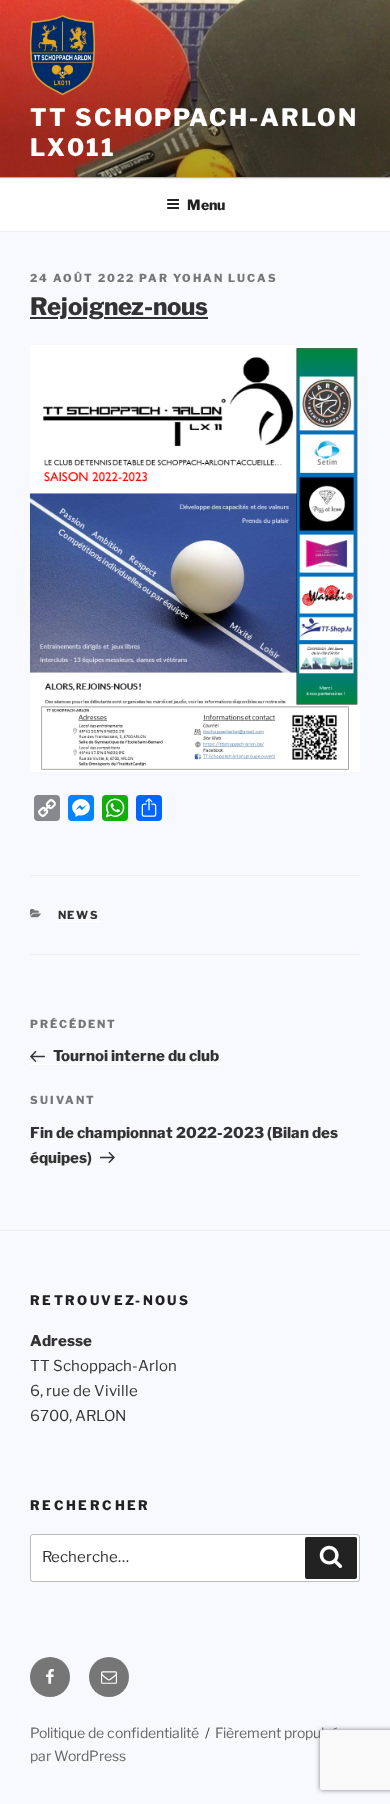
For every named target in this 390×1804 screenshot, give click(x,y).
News (79, 915)
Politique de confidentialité (114, 1732)
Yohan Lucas (225, 278)
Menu (206, 204)
